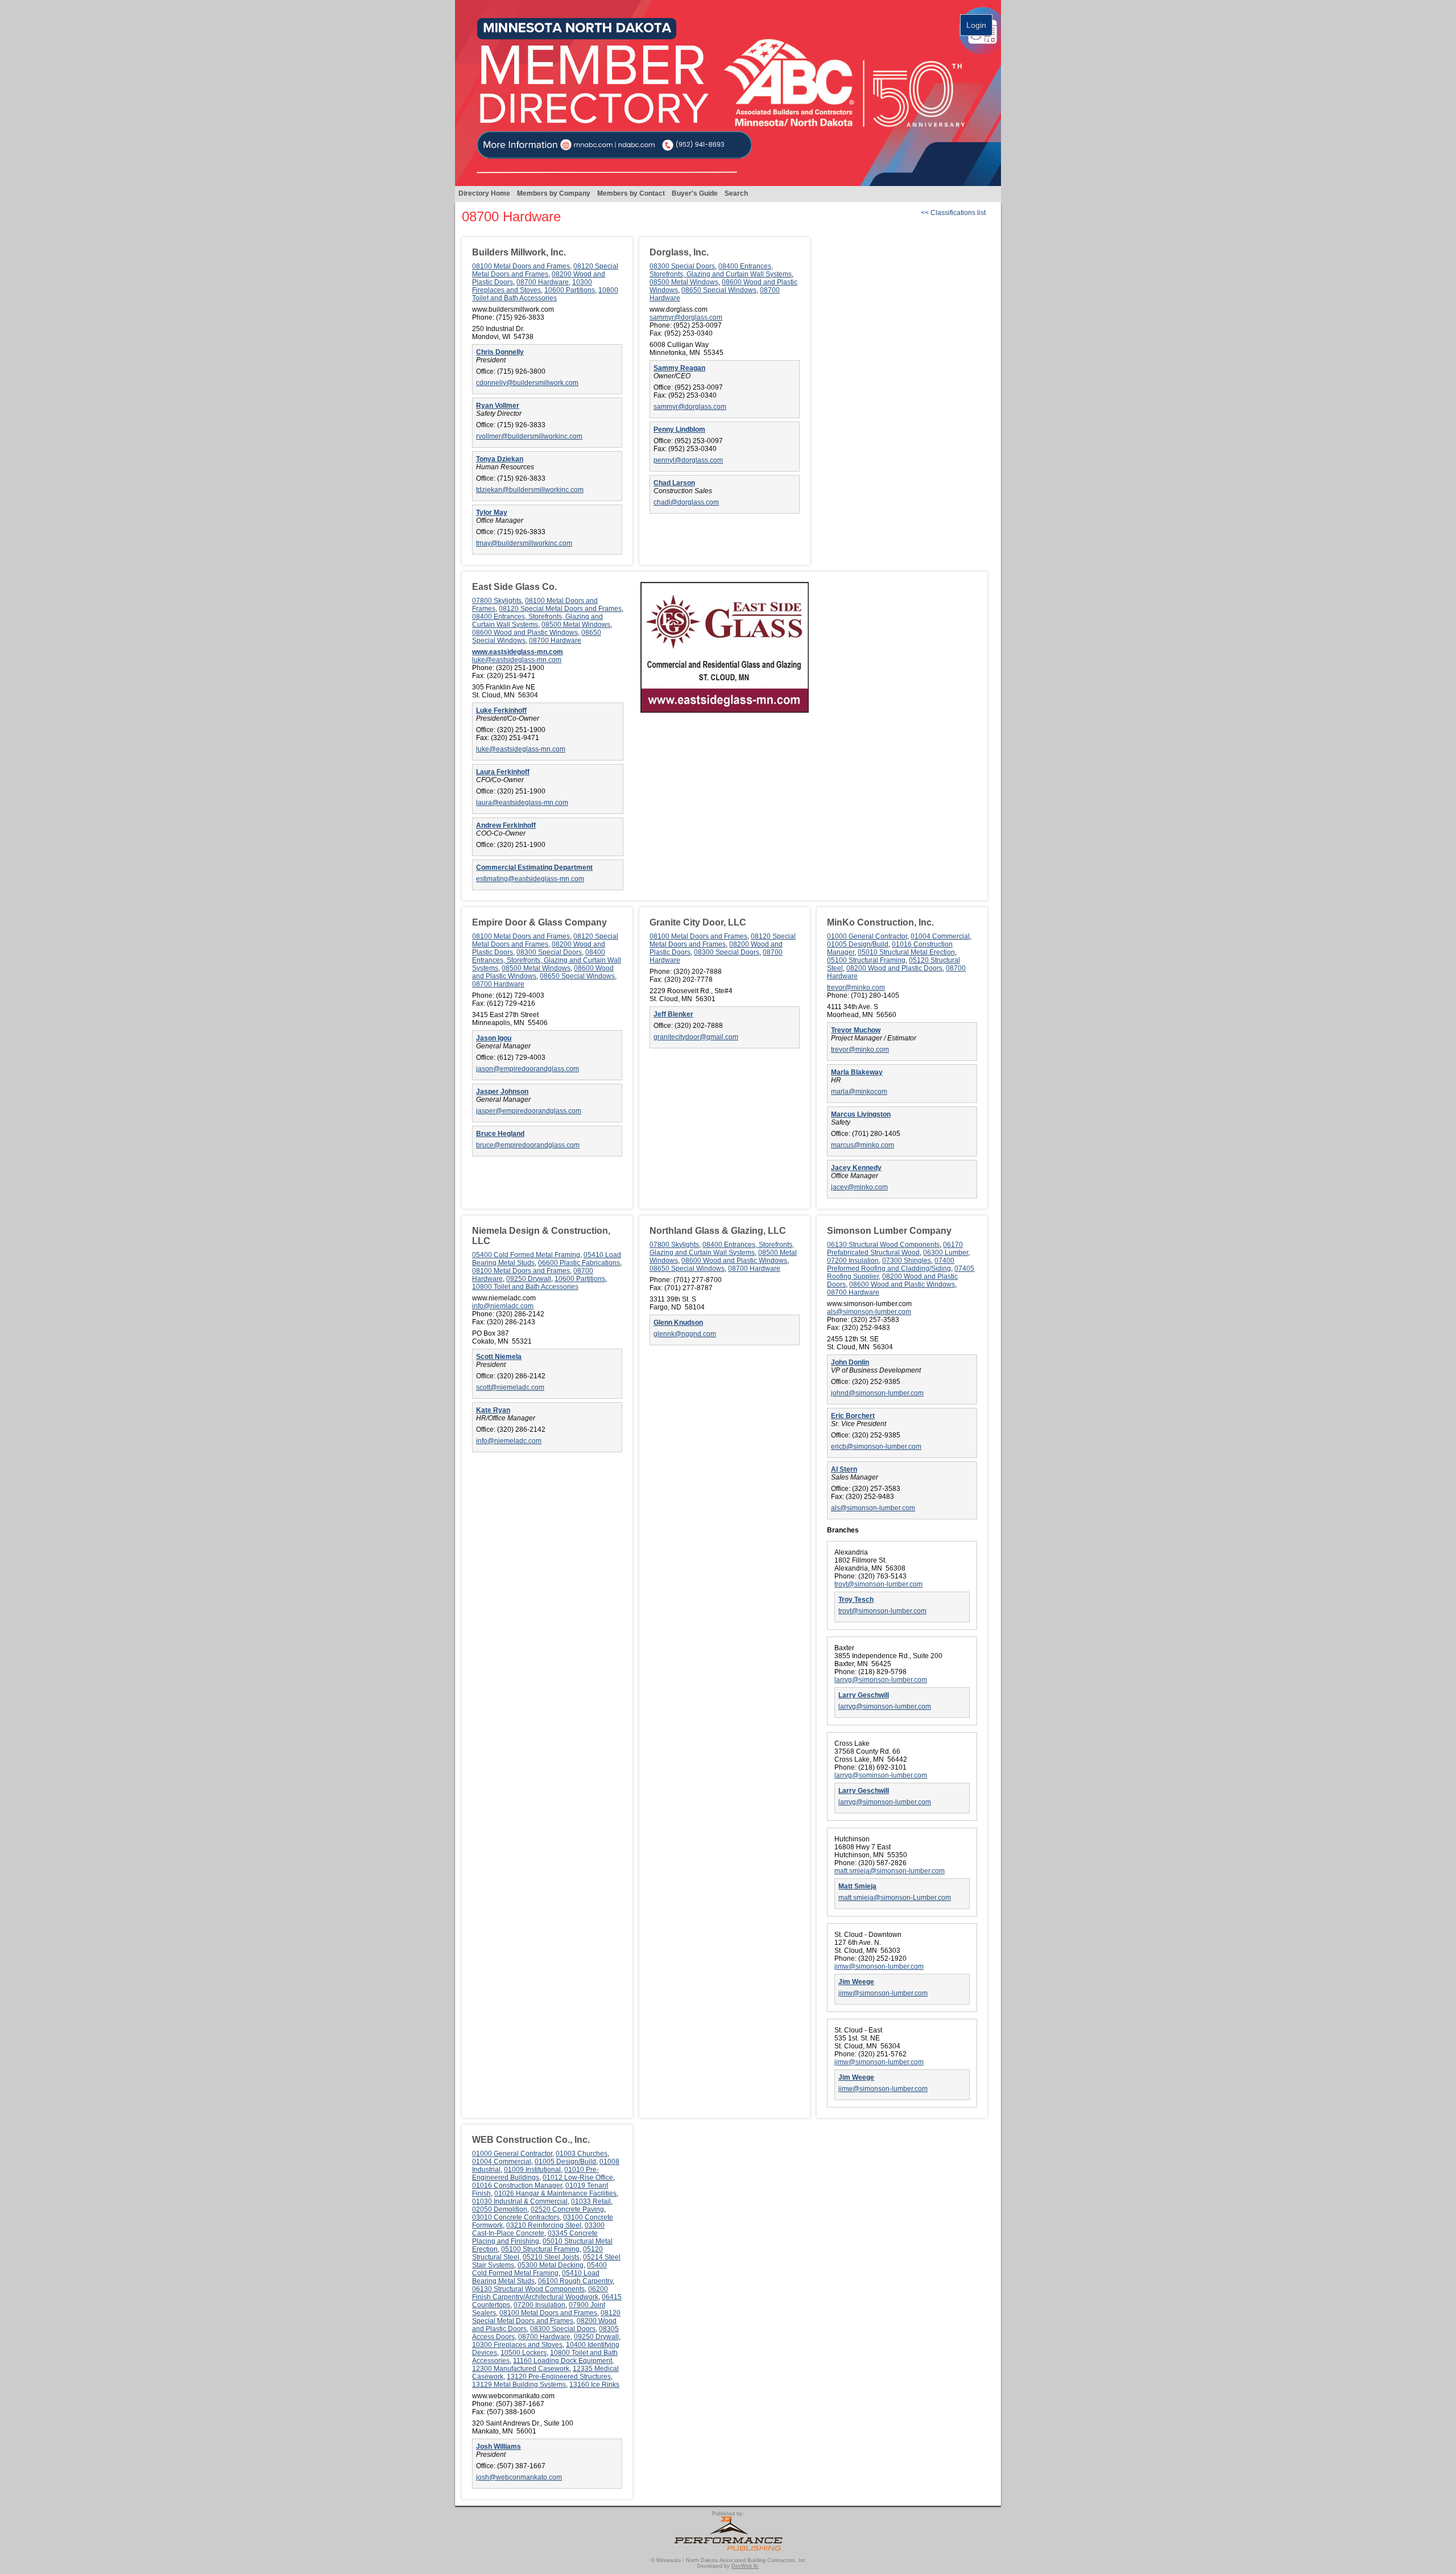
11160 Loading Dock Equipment (562, 2361)
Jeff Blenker (673, 1014)
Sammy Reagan (679, 368)
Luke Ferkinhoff (501, 710)
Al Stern (844, 1469)
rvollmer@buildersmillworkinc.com (529, 436)
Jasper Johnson (502, 1092)
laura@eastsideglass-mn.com (522, 803)
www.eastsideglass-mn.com (518, 652)
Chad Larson (674, 483)
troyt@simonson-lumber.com (878, 1584)
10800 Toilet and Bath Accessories (545, 294)
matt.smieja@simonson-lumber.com (890, 1871)
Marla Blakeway (857, 1072)
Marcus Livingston (861, 1114)
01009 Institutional (532, 2170)
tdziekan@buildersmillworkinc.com (530, 490)
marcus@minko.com (863, 1145)
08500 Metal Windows (684, 282)
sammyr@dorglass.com (686, 317)
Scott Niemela (499, 1357)
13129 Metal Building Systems (519, 2385)
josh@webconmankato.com (519, 2477)
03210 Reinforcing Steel (544, 2225)
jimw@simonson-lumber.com (879, 1966)
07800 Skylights (497, 601)
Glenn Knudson (678, 1323)
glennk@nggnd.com (685, 1334)
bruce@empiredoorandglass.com (528, 1145)
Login (976, 25)
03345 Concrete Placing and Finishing (535, 2237)
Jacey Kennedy (856, 1168)
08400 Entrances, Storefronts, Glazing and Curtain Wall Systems (721, 270)
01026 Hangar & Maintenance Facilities (555, 2193)
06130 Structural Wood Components (883, 1245)
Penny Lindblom (679, 429)
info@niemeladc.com (509, 1441)
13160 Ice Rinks (594, 2385)
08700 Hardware (543, 282)
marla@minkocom (859, 1092)
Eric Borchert (853, 1416)
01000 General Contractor (867, 936)
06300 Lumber (946, 1253)
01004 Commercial (940, 936)
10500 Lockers (524, 2353)
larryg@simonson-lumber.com (881, 1680)
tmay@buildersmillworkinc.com (524, 543)
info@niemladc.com (503, 1306)
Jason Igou (494, 1038)
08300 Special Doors (682, 266)
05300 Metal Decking (551, 2265)
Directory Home (484, 193)
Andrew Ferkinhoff (506, 825)
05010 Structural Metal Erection (906, 952)
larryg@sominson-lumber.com (881, 1775)
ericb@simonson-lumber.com (876, 1447)
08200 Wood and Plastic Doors (894, 968)
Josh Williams (499, 2447)
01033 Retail (591, 2201)
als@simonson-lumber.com (869, 1312)
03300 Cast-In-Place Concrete (538, 2229)
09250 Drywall (529, 1279)
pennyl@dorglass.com (688, 460)
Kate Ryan (493, 1410)
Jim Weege (856, 1982)
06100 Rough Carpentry (575, 2281)
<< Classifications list (953, 213)
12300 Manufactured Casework (521, 2369)
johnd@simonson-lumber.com (877, 1393)
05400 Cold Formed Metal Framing (526, 1255)
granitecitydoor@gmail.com (696, 1037)
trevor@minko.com (856, 988)
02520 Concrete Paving (567, 2209)
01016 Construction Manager (517, 2185)
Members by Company (554, 193)
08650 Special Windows (719, 290)
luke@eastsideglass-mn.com (517, 660)
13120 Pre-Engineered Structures (559, 2377)
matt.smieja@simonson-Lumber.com (895, 1898)
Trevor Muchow (856, 1030)
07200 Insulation (853, 1261)
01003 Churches (582, 2154)
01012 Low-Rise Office (578, 2178)
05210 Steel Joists (551, 2257)
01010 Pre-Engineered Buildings (535, 2174)
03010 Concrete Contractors (516, 2217)
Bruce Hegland (500, 1134)
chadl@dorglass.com (686, 502)
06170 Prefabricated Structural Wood (895, 1249)
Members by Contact (631, 193)
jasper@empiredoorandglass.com (529, 1111)
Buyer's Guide (695, 193)
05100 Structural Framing (866, 960)
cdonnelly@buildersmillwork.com (527, 383)
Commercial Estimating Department (534, 867)
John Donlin (850, 1362)
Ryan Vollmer (498, 406)
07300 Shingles (907, 1261)
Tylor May (492, 513)
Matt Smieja (857, 1886)
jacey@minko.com (859, 1187)
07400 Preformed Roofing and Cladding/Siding (891, 1265)
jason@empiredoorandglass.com (528, 1069)
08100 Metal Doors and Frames (521, 266)
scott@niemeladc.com (510, 1387)
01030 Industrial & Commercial (520, 2201)
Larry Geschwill (864, 1695)
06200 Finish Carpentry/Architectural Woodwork (540, 2293)
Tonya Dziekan (500, 459)
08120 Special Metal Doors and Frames (545, 270)
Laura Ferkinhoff (503, 772)
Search (736, 193)
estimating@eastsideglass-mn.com (530, 879)
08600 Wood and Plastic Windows (525, 633)
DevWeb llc (745, 2566)
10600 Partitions (570, 290)
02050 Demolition (500, 2209)
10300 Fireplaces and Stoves (532, 286)
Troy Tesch (856, 1600)
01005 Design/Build (858, 944)
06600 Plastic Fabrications (579, 1263)
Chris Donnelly (500, 352)
